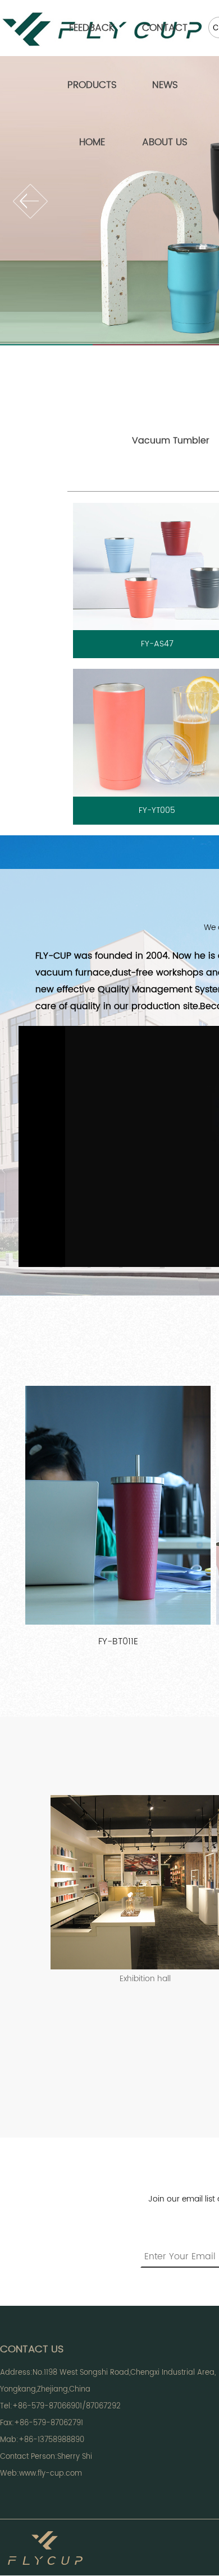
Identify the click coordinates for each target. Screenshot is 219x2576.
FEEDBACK (92, 28)
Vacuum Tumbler (171, 441)
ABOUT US (165, 142)
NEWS (165, 85)
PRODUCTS (92, 85)
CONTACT (165, 28)
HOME (92, 142)
